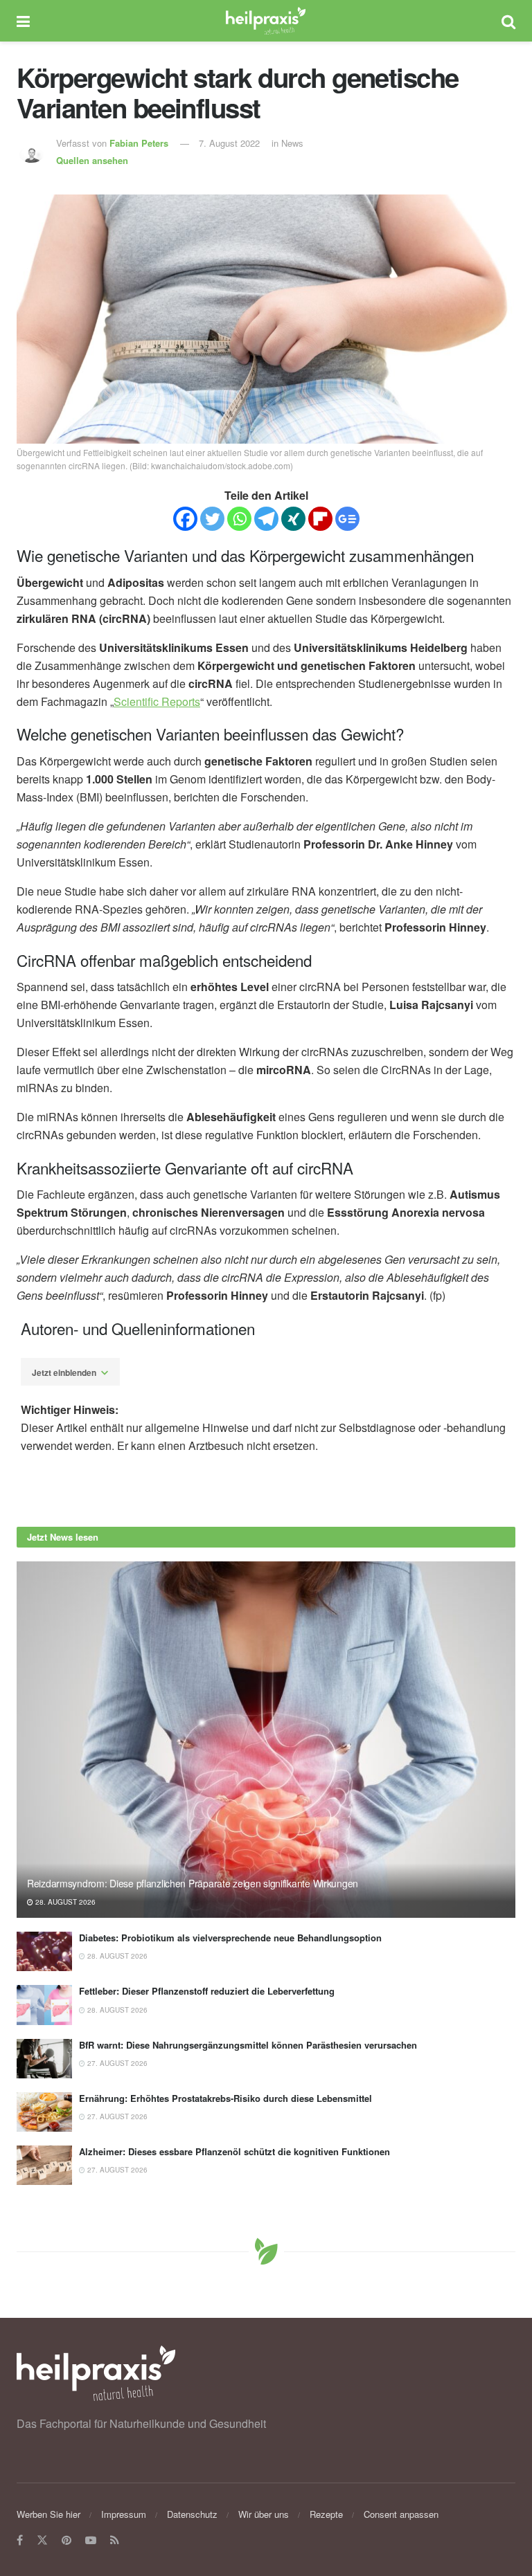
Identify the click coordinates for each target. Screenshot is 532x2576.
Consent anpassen (401, 2514)
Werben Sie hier (48, 2514)
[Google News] (347, 519)
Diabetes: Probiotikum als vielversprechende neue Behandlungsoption (230, 1938)
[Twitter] (212, 519)
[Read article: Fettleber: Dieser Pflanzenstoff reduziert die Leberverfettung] (44, 2005)
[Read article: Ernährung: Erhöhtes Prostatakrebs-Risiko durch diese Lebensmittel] (44, 2112)
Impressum (124, 2514)
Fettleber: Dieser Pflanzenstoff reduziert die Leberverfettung (207, 1991)
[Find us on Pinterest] (66, 2540)
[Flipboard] (320, 519)
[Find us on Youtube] (91, 2540)
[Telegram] (266, 519)
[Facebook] (185, 519)
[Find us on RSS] (115, 2540)
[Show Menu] (23, 21)
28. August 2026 (64, 1902)
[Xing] (293, 519)
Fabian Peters (139, 143)
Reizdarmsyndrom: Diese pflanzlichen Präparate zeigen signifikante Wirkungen (193, 1883)
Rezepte (326, 2514)
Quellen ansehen (92, 160)
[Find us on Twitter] (42, 2540)
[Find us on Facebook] (20, 2540)
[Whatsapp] (239, 519)
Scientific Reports (157, 701)
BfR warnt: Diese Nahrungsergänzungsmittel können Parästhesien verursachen (248, 2045)
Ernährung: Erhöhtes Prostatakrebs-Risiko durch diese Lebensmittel (225, 2098)
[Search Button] (508, 21)
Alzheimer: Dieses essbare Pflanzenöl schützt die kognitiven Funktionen (234, 2151)
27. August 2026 (116, 2063)
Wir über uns (264, 2514)
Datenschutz (192, 2514)
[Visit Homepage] (266, 21)
